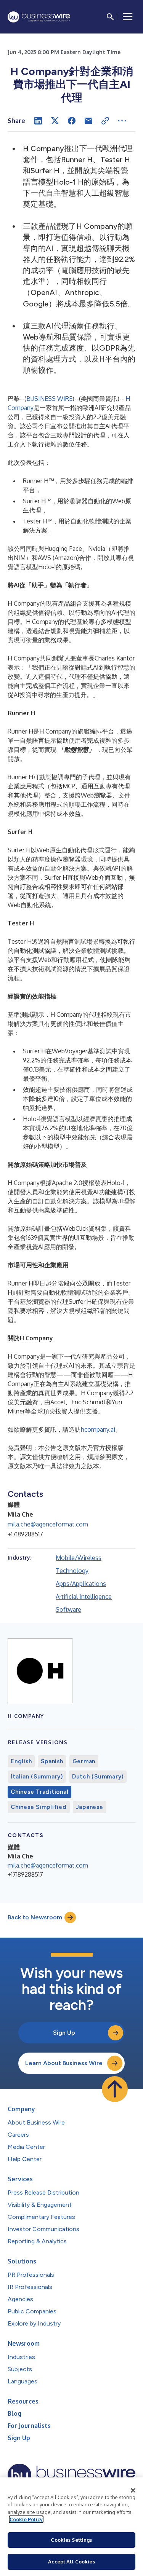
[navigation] (128, 17)
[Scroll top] (115, 2089)
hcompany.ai (98, 1429)
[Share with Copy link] (105, 121)
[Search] (110, 17)
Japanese (90, 1807)
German (84, 1761)
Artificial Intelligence (84, 1597)
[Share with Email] (88, 121)
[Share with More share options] (122, 121)
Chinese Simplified (39, 1807)
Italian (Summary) (37, 1777)
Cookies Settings (71, 2540)
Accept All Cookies (71, 2562)
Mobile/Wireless (79, 1558)
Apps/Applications (81, 1584)
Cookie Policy (26, 2519)
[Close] (133, 2490)
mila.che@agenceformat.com (48, 1524)
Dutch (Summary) (98, 1777)
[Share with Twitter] (55, 121)
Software (68, 1609)
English (21, 1761)
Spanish (52, 1761)
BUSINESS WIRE (49, 399)
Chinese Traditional (39, 1792)
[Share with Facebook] (72, 121)
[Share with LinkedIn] (38, 121)
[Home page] (39, 17)
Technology (72, 1571)
